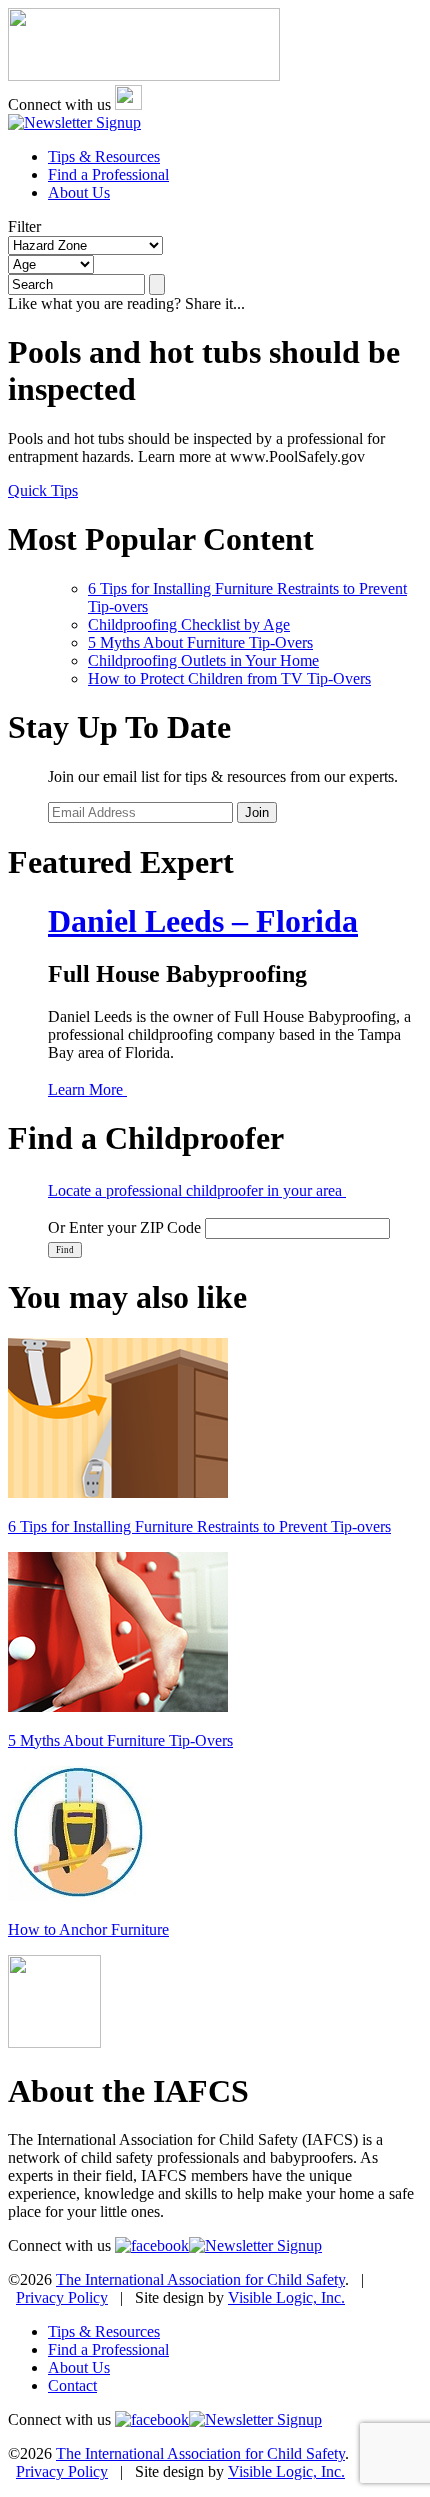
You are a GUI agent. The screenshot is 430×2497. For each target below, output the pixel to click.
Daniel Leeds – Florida (203, 921)
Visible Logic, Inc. (286, 2297)
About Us (79, 192)
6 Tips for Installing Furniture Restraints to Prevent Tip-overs (199, 1526)
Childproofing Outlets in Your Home (203, 660)
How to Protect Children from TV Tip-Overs (229, 678)
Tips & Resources (104, 156)
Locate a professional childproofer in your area (197, 1190)
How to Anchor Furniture (88, 1929)
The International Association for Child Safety (200, 2279)
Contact (72, 2385)
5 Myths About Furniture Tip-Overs (200, 642)
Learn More (87, 1089)
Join (257, 812)
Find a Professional (108, 174)
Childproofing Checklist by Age (189, 624)
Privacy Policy (62, 2297)
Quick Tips (43, 490)
